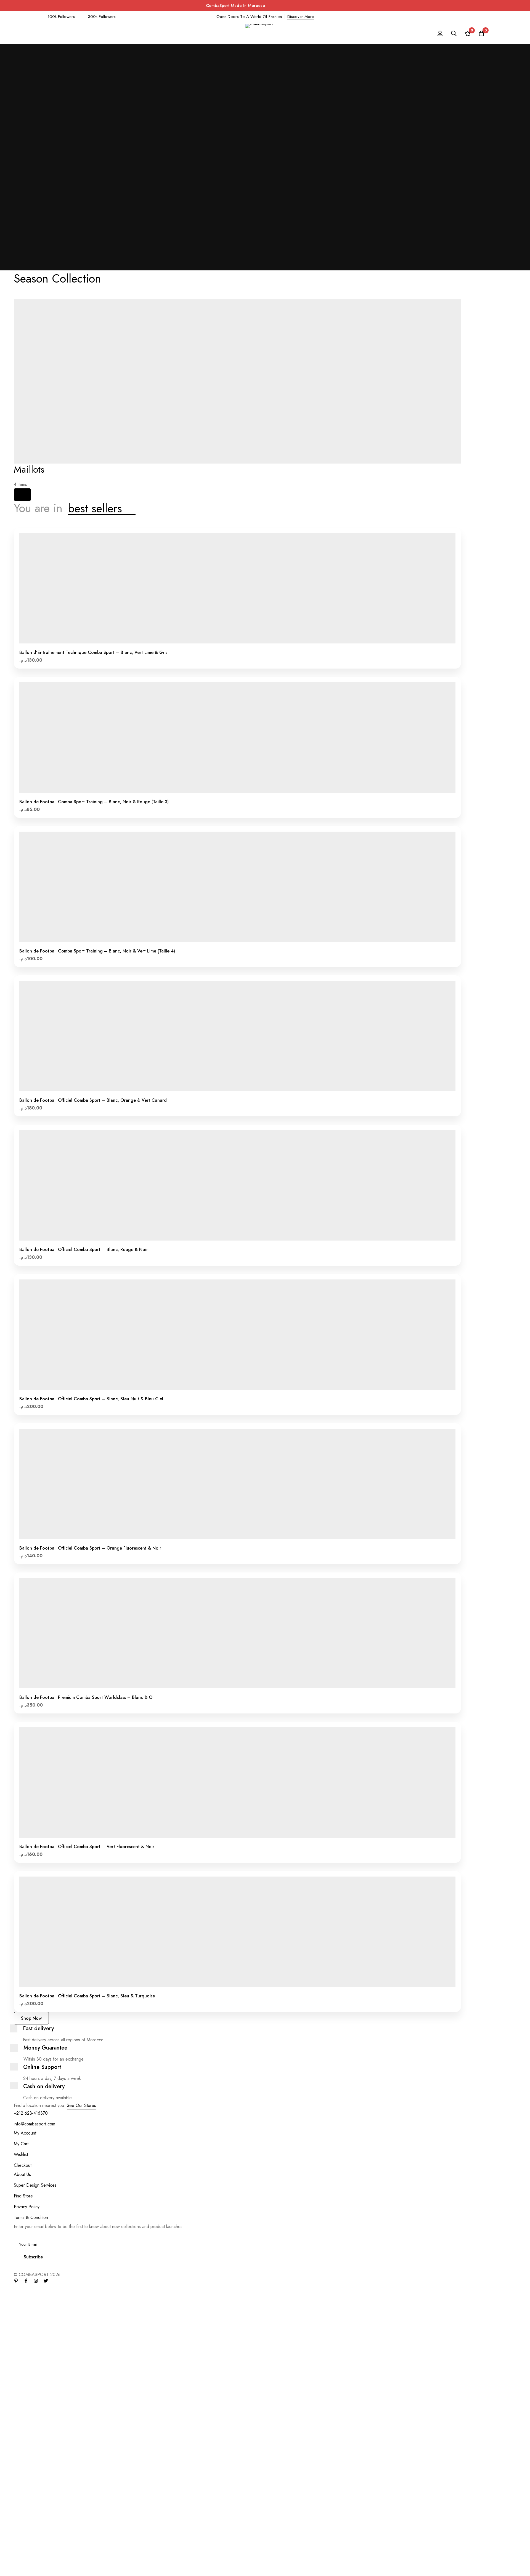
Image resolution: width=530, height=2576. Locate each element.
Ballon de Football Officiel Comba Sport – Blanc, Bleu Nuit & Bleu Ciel (91, 1399)
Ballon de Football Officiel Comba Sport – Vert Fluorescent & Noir (87, 1847)
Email (20, 2234)
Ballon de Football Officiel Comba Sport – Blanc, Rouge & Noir (84, 1250)
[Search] (454, 33)
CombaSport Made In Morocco (235, 6)
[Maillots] (22, 495)
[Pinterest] (16, 2281)
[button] (219, 641)
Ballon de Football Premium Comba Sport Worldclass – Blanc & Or (87, 1697)
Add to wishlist (231, 641)
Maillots (29, 469)
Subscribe (33, 2257)
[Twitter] (46, 2281)
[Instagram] (36, 2281)
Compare (244, 641)
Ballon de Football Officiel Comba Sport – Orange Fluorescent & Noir (90, 1548)
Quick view (256, 641)
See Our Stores (81, 2105)
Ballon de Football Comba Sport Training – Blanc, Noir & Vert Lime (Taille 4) (97, 951)
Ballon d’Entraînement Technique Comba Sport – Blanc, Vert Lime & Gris (93, 652)
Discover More (301, 17)
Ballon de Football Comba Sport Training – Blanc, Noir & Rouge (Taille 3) (94, 802)
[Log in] (440, 33)
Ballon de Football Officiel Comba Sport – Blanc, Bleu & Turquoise (87, 1996)
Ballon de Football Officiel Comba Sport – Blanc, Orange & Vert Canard (93, 1100)
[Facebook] (26, 2281)
